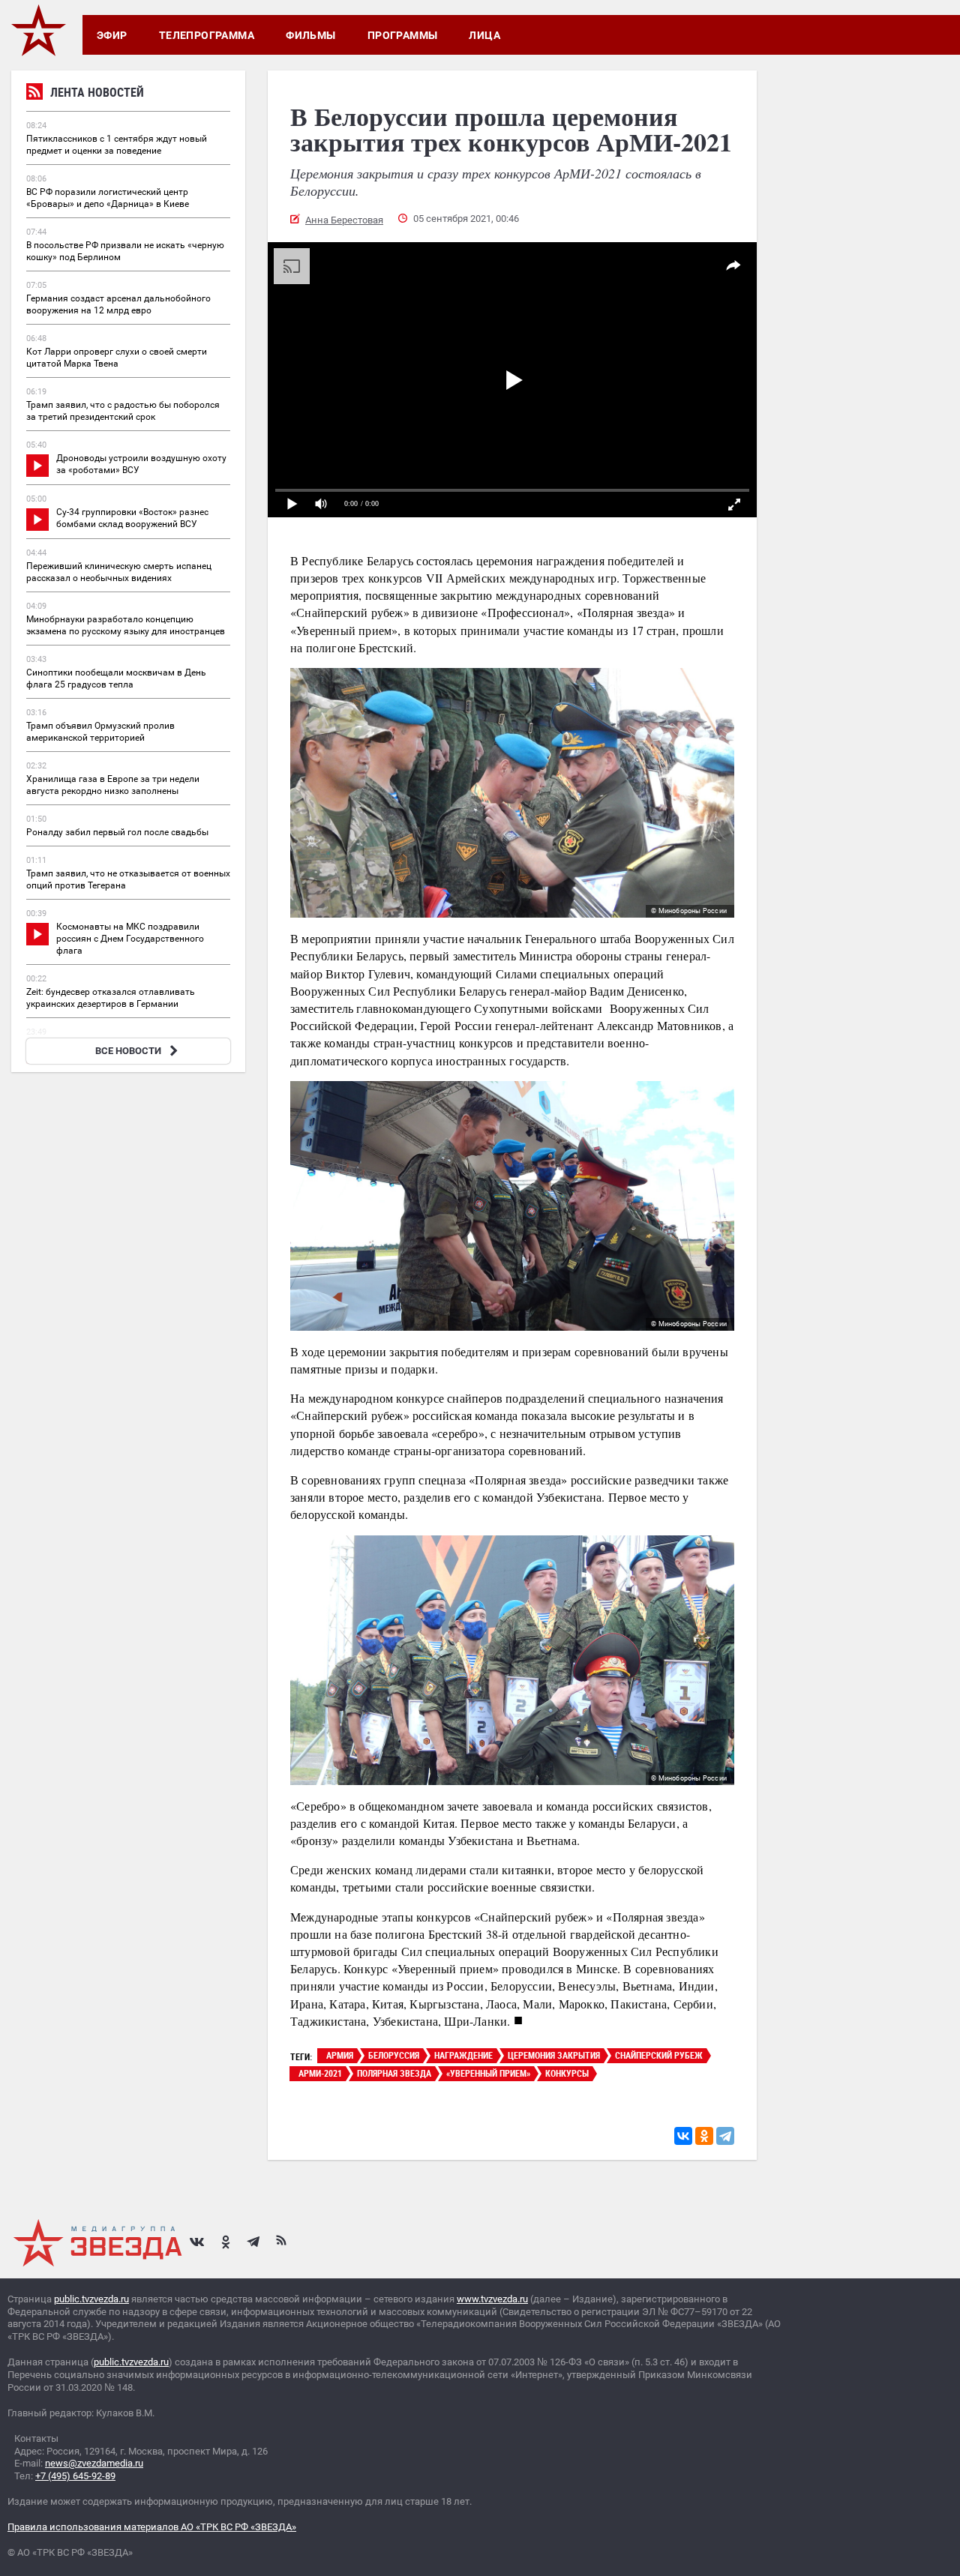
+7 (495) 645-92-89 (75, 2476)
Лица (484, 35)
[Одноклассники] (704, 2136)
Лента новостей (97, 92)
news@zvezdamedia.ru (94, 2463)
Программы (403, 35)
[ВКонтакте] (683, 2136)
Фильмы (311, 35)
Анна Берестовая (344, 220)
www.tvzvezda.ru (492, 2299)
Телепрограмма (207, 35)
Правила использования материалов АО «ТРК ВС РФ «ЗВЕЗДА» (152, 2527)
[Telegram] (725, 2136)
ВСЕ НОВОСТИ (128, 1051)
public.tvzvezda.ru (91, 2299)
